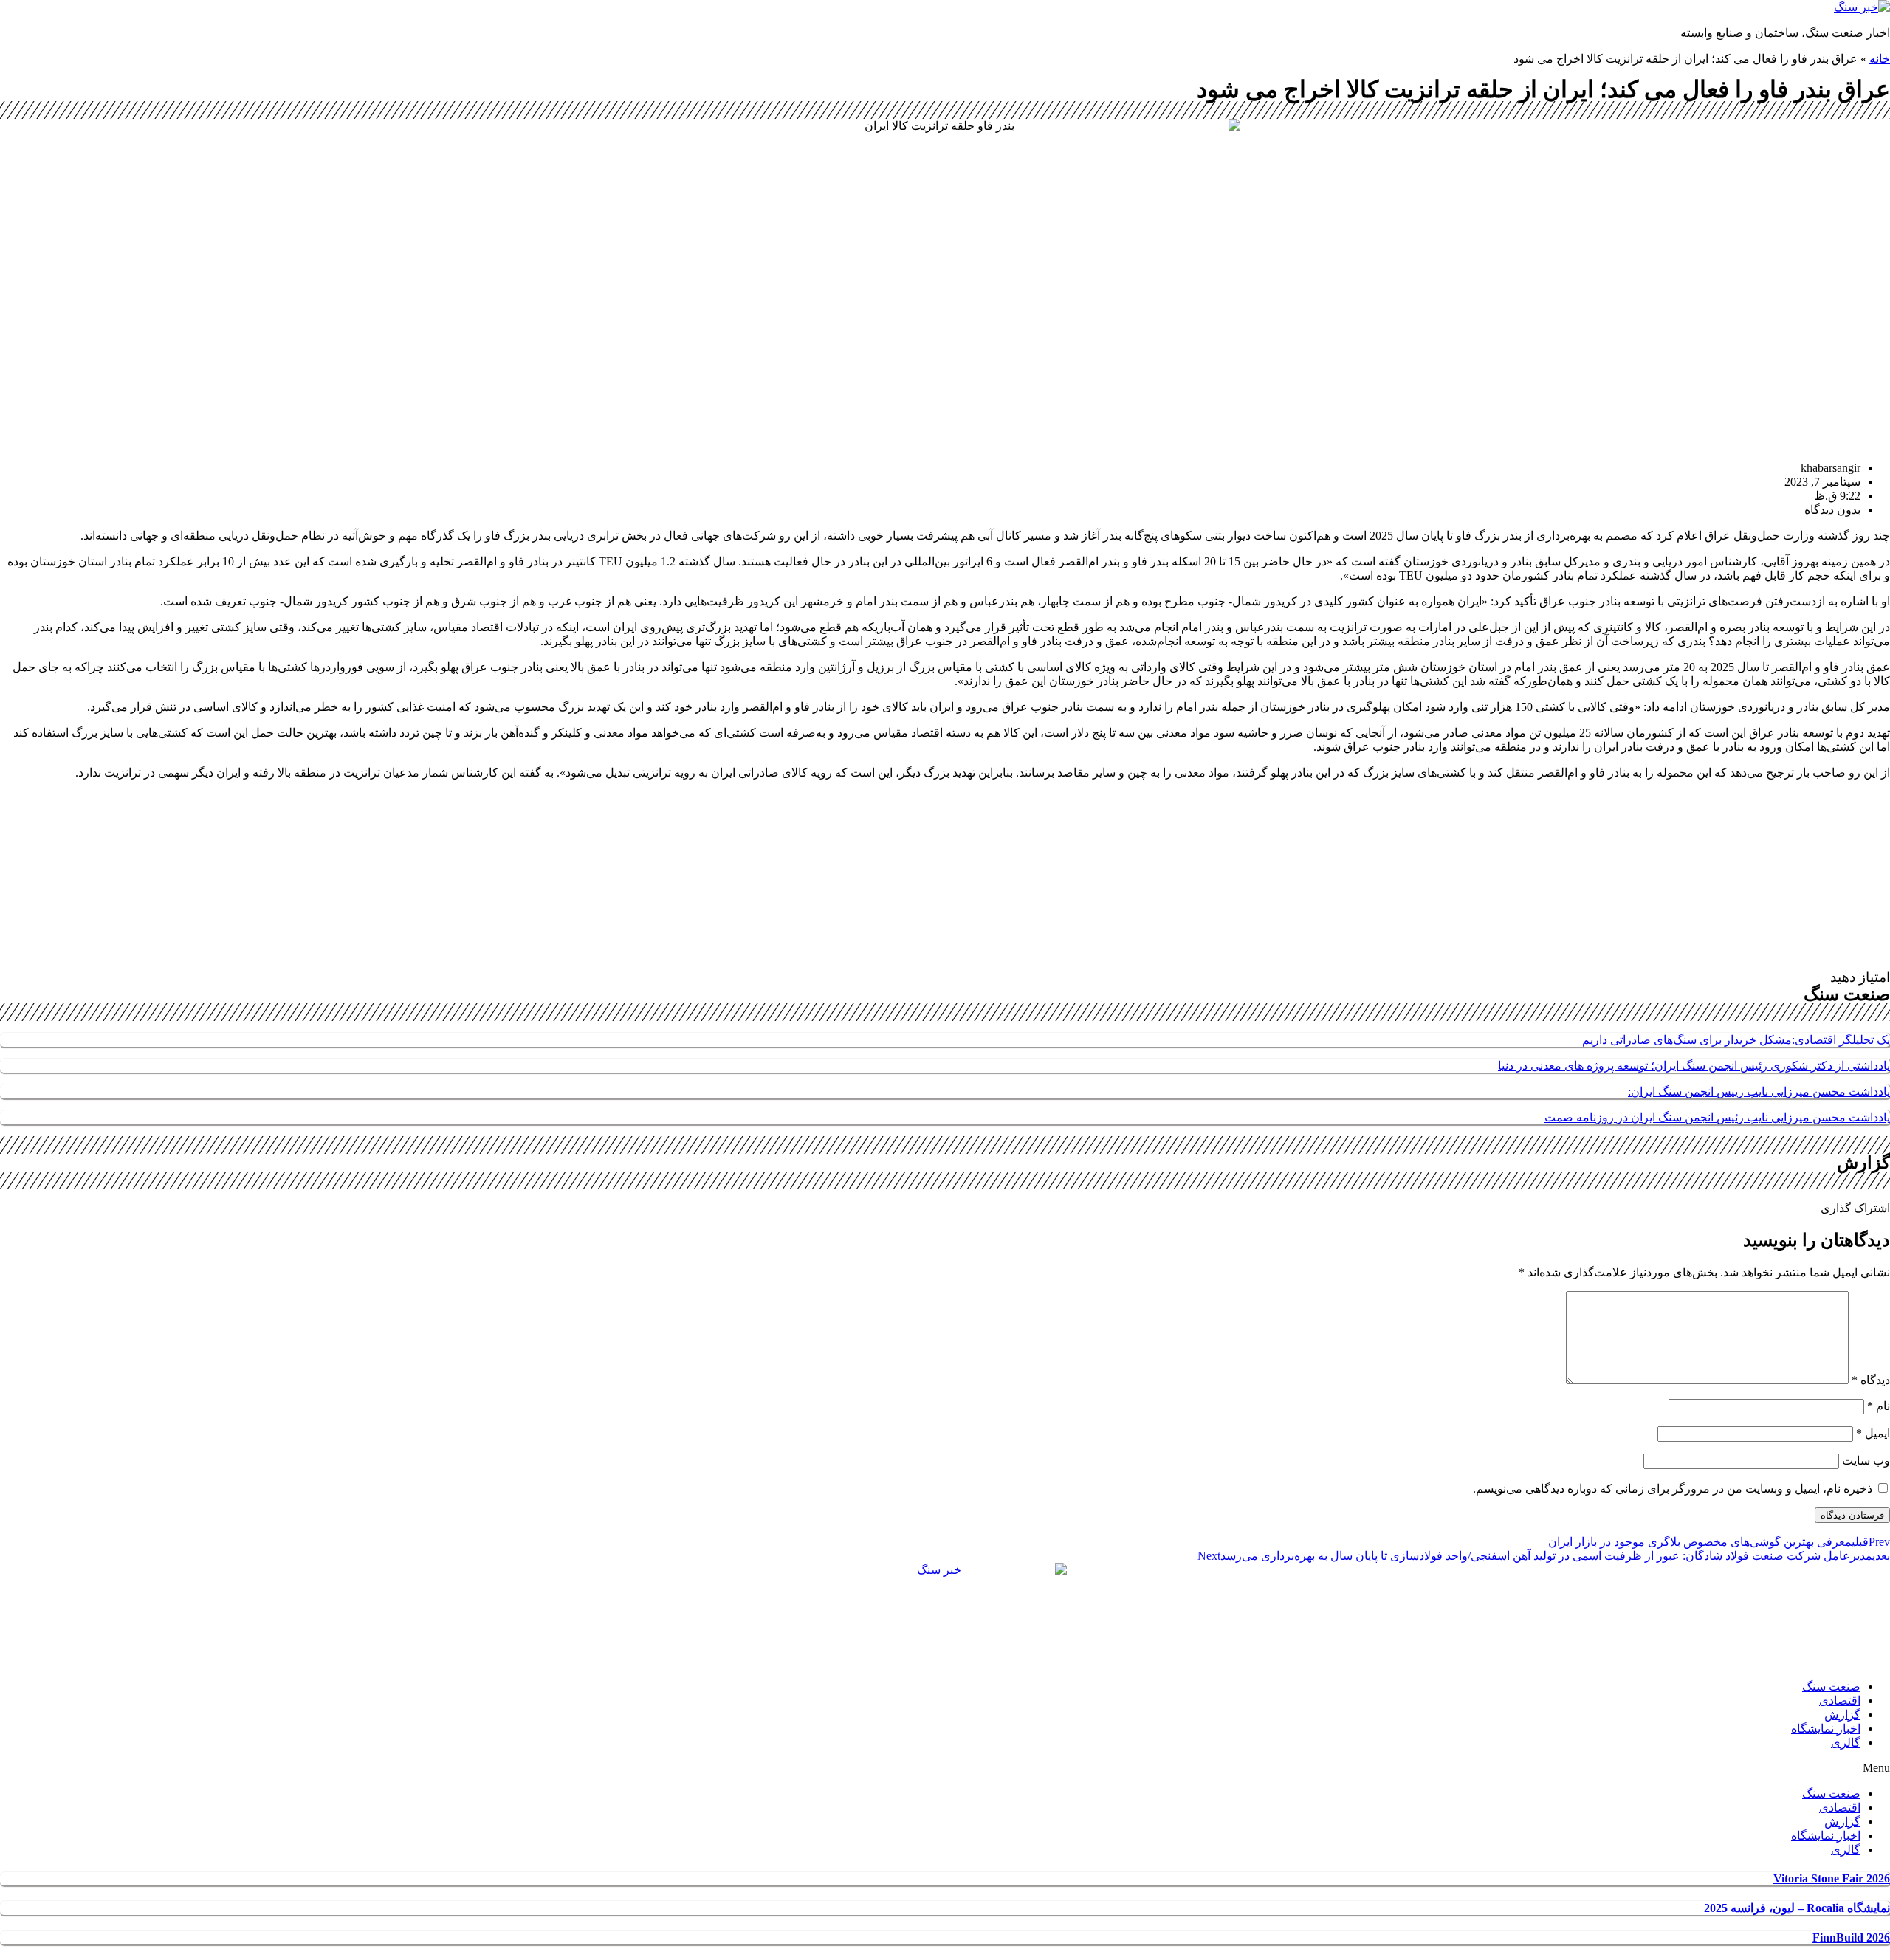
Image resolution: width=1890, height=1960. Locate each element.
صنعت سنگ (1831, 1686)
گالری (1846, 1743)
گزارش (1842, 1715)
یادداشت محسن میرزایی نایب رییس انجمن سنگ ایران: (1759, 1091)
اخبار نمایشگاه (1826, 1729)
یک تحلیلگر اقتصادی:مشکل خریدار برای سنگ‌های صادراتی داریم (1736, 1040)
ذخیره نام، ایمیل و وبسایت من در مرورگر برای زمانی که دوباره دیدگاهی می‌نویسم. (1673, 1489)
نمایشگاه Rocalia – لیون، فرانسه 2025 (1797, 1908)
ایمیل (1873, 1433)
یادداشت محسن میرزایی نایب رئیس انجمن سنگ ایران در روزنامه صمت (1717, 1117)
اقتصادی (1840, 1701)
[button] (945, 1768)
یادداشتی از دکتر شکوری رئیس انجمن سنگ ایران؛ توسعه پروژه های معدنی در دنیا (1694, 1066)
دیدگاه (1871, 1380)
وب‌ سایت (1866, 1461)
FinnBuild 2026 (1851, 1937)
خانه (1880, 59)
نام (1879, 1406)
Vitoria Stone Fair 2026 (1832, 1878)
